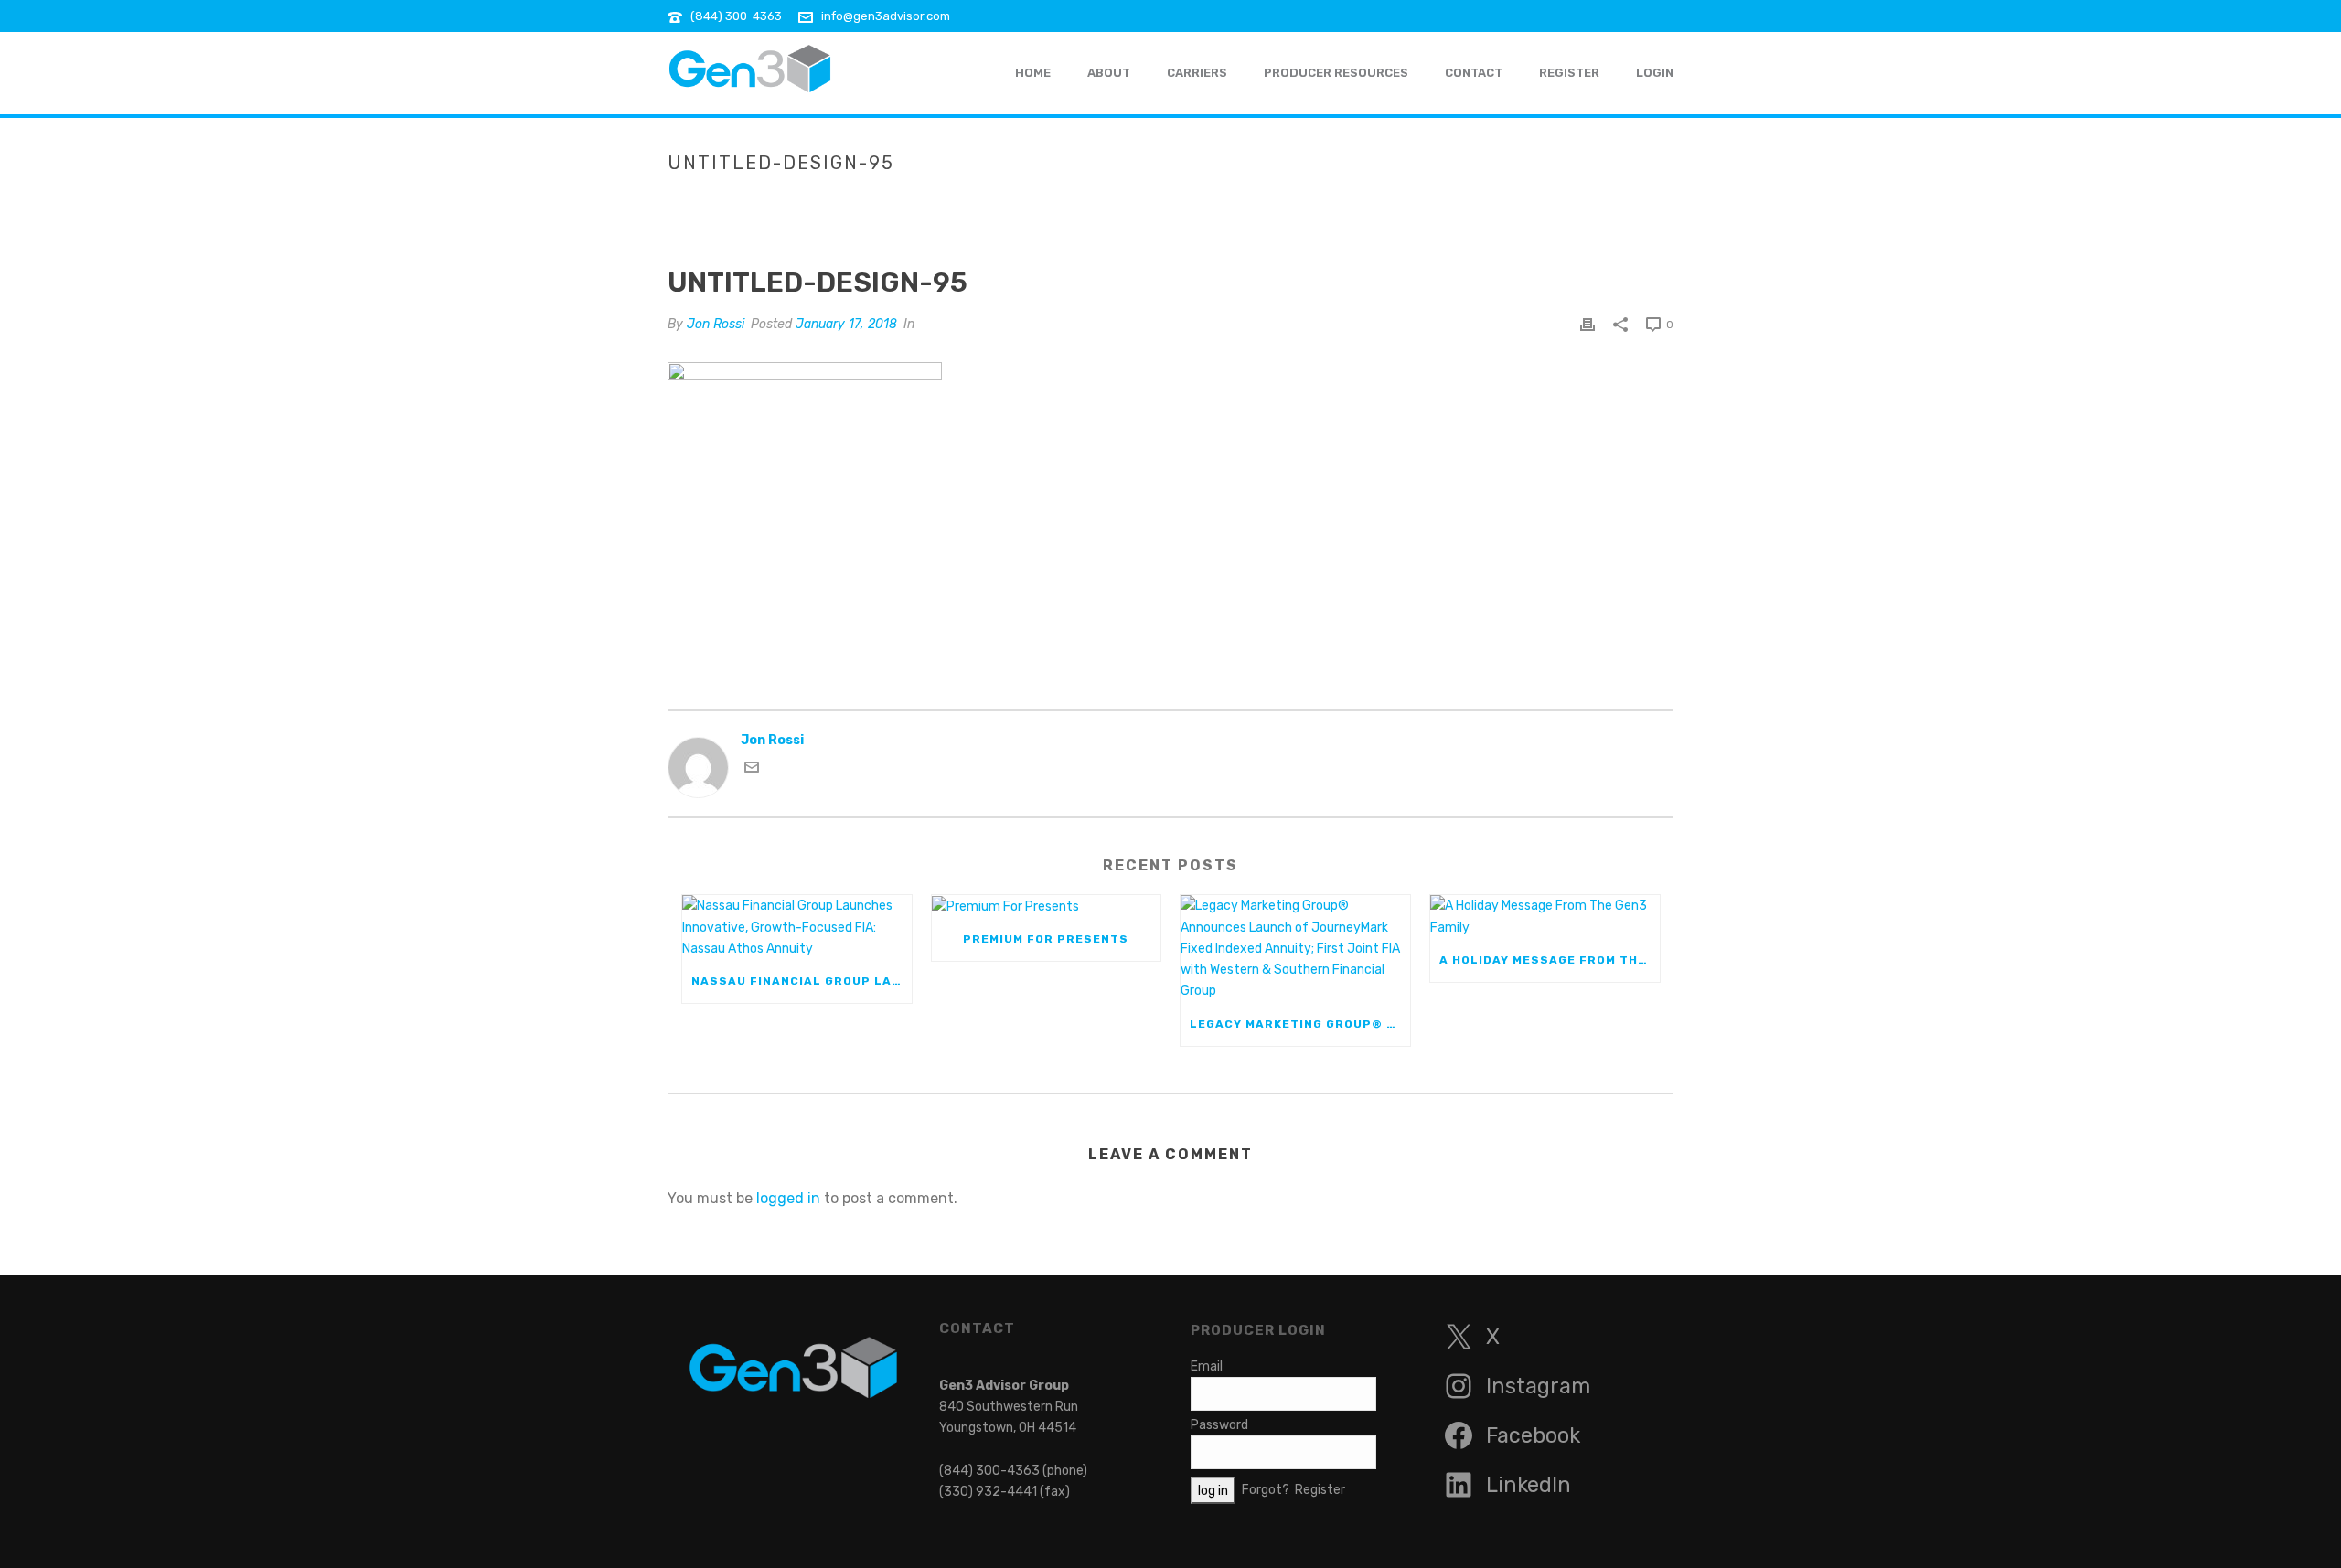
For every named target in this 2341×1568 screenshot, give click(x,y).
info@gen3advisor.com (886, 16)
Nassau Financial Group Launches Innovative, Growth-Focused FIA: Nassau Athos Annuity (802, 981)
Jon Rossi (716, 324)
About (1109, 73)
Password (1219, 1425)
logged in (788, 1198)
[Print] (1587, 324)
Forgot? (1266, 1490)
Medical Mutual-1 (1468, 201)
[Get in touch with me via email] (752, 770)
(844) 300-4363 (736, 16)
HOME (1033, 73)
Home (1384, 201)
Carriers (1197, 73)
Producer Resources (1336, 73)
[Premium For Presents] (1047, 906)
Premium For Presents (1046, 939)
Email (1207, 1366)
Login (1655, 73)
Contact (1474, 73)
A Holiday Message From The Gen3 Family (1550, 960)
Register (1569, 73)
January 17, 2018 (846, 324)
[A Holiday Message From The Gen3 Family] (1545, 916)
